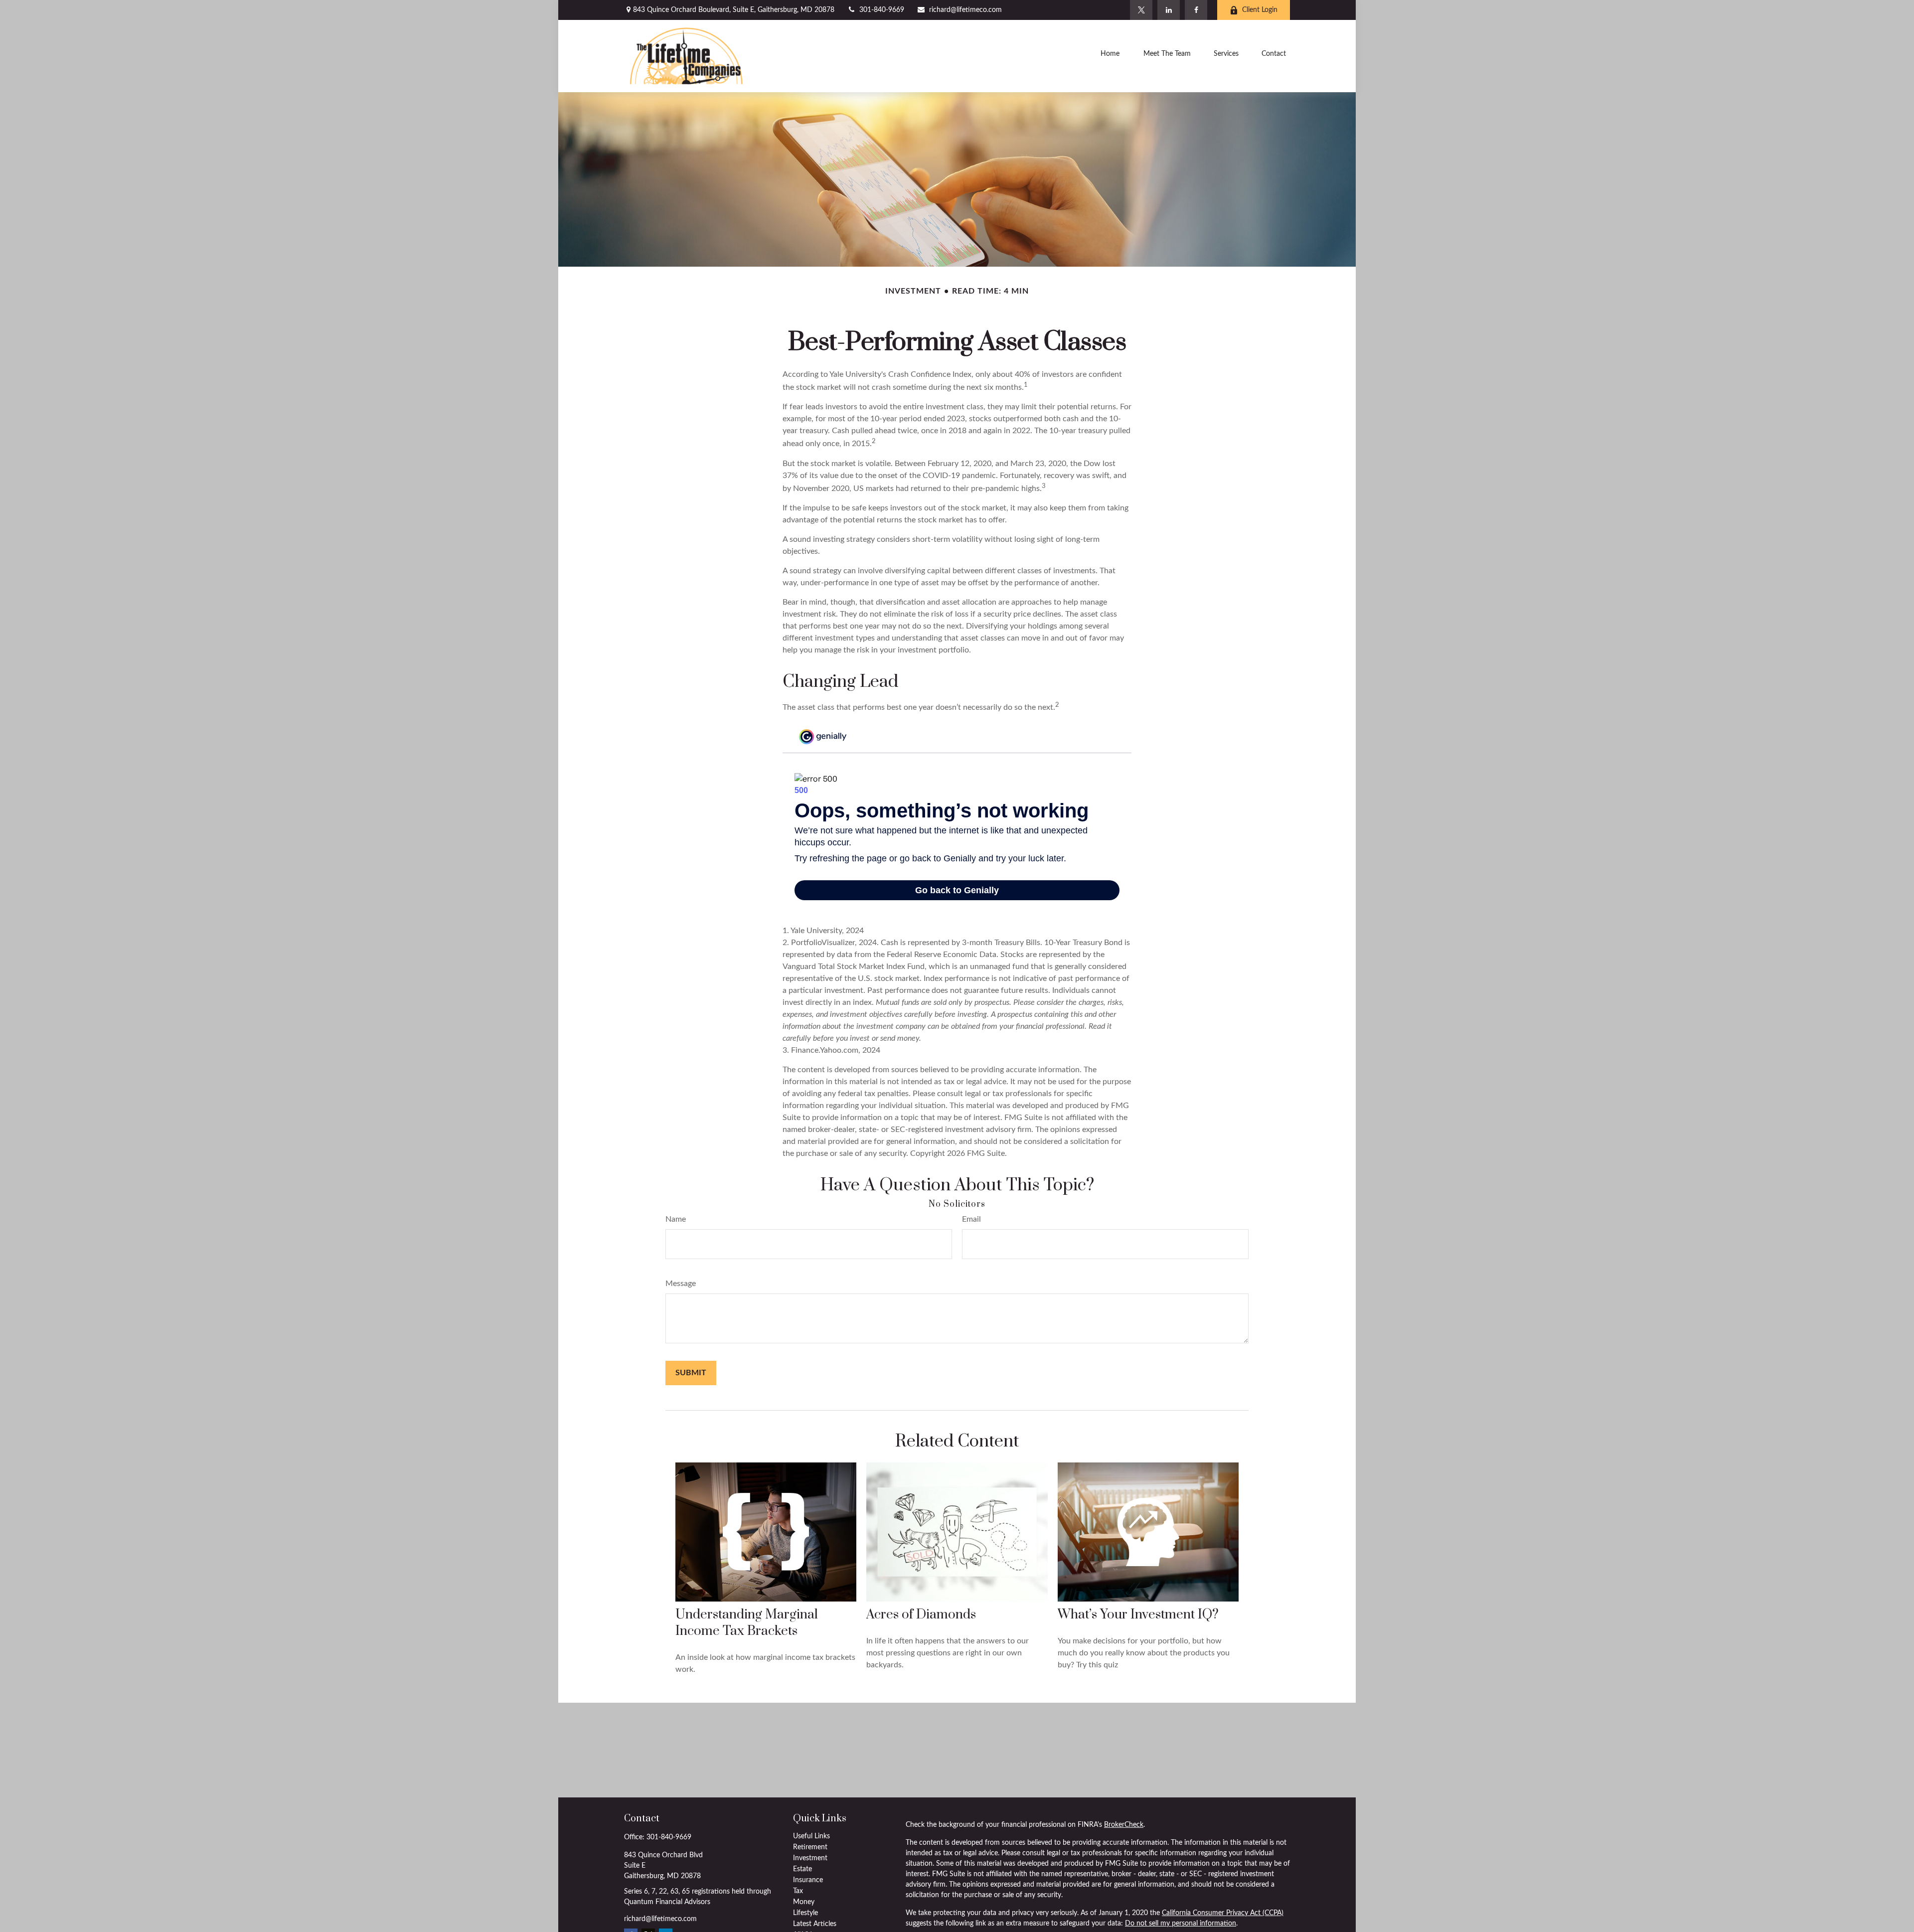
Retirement (810, 1847)
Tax (798, 1891)
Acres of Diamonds (921, 1615)
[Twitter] (1141, 10)
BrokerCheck (1124, 1825)
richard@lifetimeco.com (965, 10)
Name (676, 1219)
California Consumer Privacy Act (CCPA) (1223, 1913)
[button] (1110, 56)
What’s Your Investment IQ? (1138, 1615)
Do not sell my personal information (1181, 1924)
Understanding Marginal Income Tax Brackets (747, 1623)
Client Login (1260, 10)
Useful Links (811, 1836)
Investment (810, 1858)
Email (971, 1219)
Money (804, 1902)
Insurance (808, 1880)
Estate (802, 1869)
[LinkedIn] (1169, 10)
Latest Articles (815, 1924)
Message (681, 1284)
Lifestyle (805, 1913)
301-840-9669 (882, 10)
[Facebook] (1196, 10)
